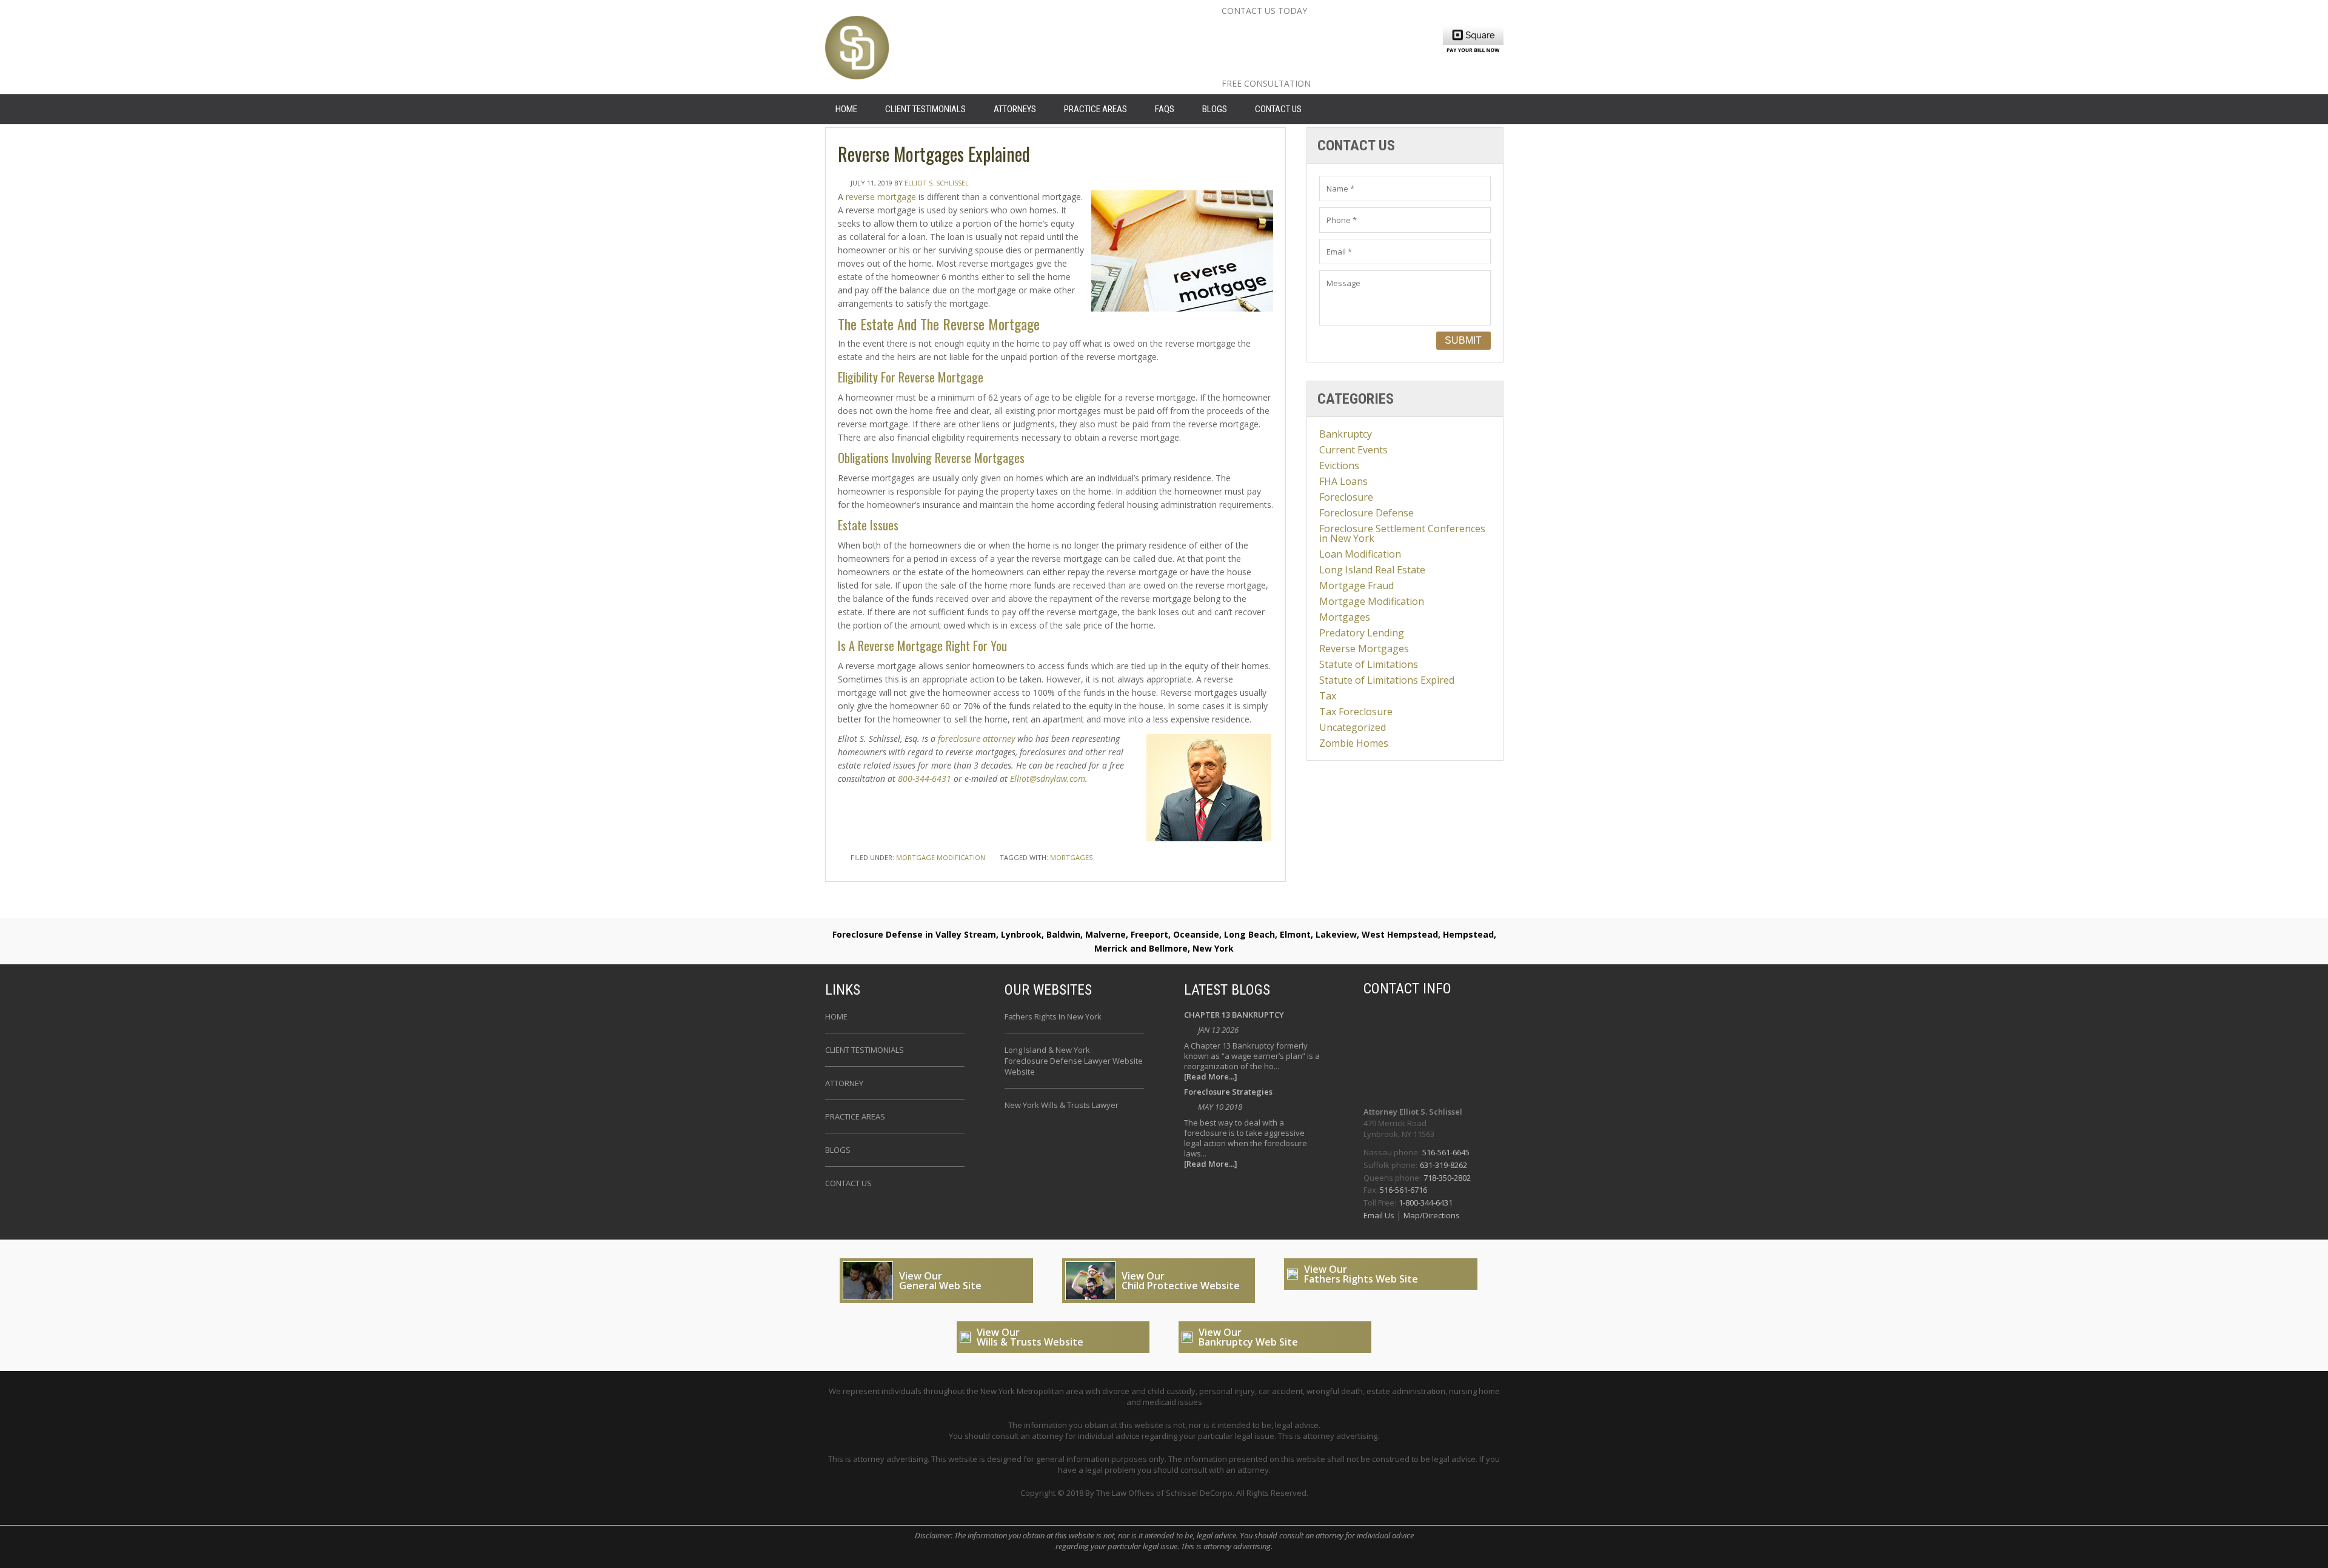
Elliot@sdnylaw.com (1048, 779)
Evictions (1339, 465)
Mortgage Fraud (1356, 585)
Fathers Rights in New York (1053, 1016)
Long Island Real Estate (1372, 570)
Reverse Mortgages (1364, 649)
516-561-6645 (1446, 1152)
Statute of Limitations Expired (1387, 680)
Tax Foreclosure (1356, 712)
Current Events (1353, 450)
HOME (846, 109)
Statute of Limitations (1369, 664)
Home (836, 1016)
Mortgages (1345, 617)
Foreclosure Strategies (1228, 1093)
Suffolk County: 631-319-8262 (1324, 49)
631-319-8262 (1443, 1165)
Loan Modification (1360, 554)
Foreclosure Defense (1366, 513)
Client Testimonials (925, 109)
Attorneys (1015, 109)
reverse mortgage (881, 197)
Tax (1328, 696)
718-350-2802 (1447, 1178)
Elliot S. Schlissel (937, 183)
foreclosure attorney (976, 739)
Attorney (844, 1083)
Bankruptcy (1346, 434)
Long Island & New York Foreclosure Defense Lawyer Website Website (1074, 1061)
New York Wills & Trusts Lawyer (1062, 1105)
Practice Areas (1095, 109)
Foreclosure (1346, 497)
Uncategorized (1353, 727)
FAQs (1165, 109)
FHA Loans (1343, 481)
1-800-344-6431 (1426, 1203)
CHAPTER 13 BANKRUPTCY (1234, 1016)
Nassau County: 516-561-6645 (1326, 30)
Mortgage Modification (941, 857)
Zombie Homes (1354, 743)
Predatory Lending (1362, 633)
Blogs (1215, 109)
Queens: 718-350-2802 (1300, 68)
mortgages (1071, 857)
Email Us (1380, 1215)
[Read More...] (1211, 1077)
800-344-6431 (925, 779)
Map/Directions (1431, 1215)
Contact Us (1278, 109)
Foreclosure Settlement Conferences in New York (1402, 533)
